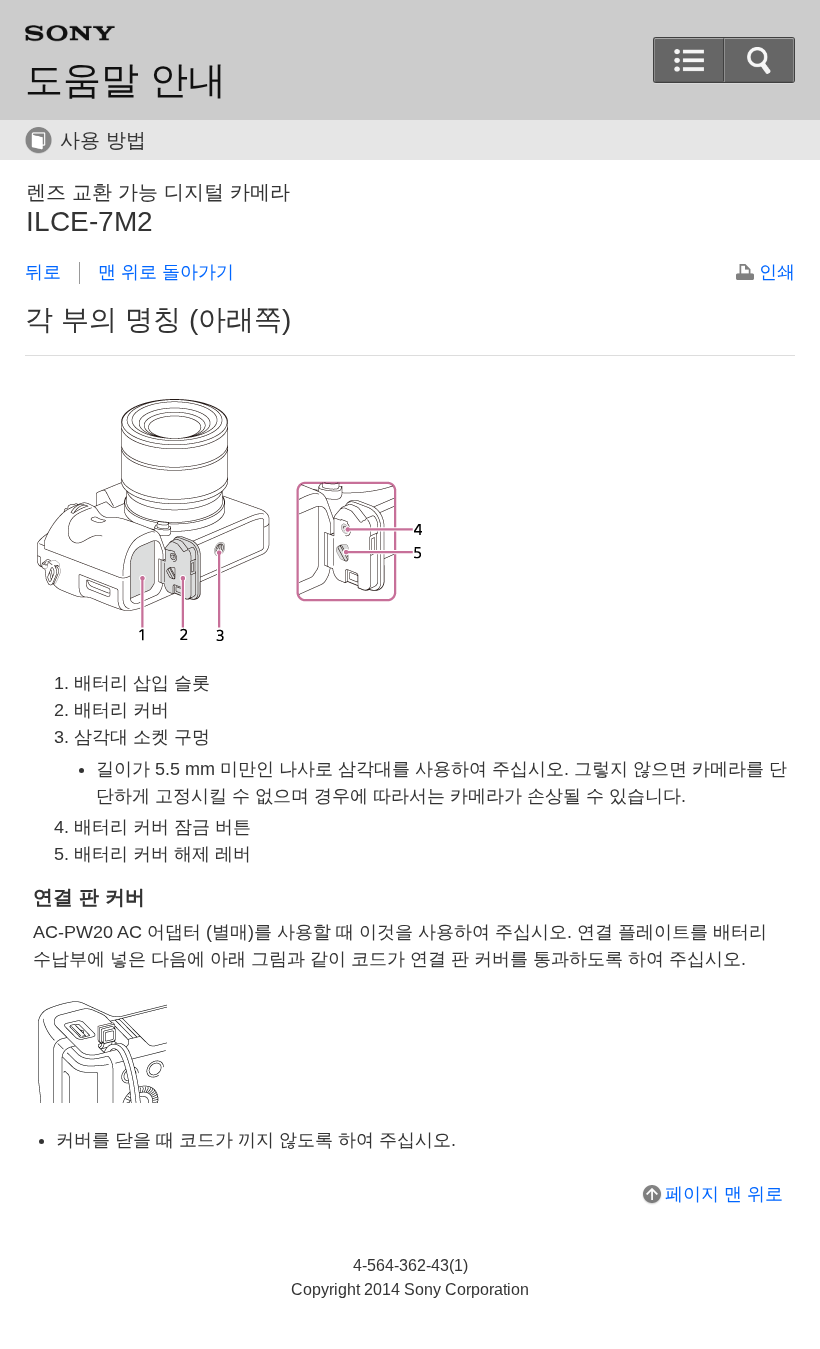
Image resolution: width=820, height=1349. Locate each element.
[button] (759, 60)
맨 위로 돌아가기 (166, 272)
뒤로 (43, 272)
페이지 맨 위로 (724, 1194)
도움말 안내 (125, 80)
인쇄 (777, 272)
